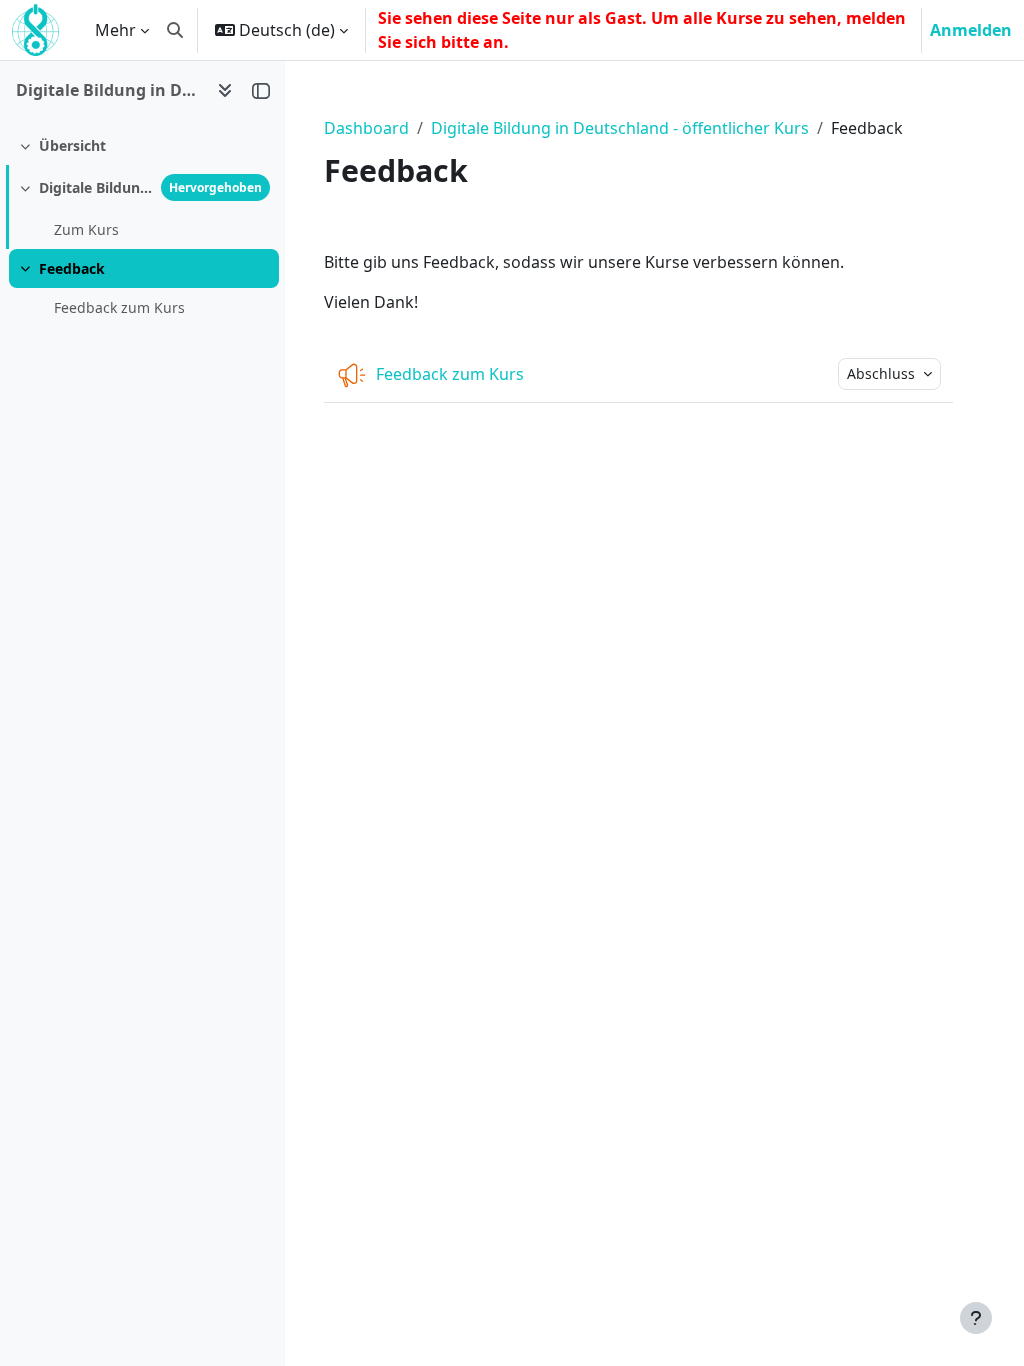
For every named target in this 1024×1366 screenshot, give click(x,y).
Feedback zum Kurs (119, 307)
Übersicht (72, 145)
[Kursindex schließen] (261, 90)
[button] (175, 30)
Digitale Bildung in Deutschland (96, 187)
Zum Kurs (86, 229)
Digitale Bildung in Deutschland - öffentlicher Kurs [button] (108, 90)
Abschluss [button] (883, 373)
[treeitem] (142, 145)
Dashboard (366, 128)
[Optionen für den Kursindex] (225, 90)
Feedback (72, 268)
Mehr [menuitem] (115, 30)
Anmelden (971, 30)
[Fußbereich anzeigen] (976, 1318)
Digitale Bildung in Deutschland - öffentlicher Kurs (620, 128)
